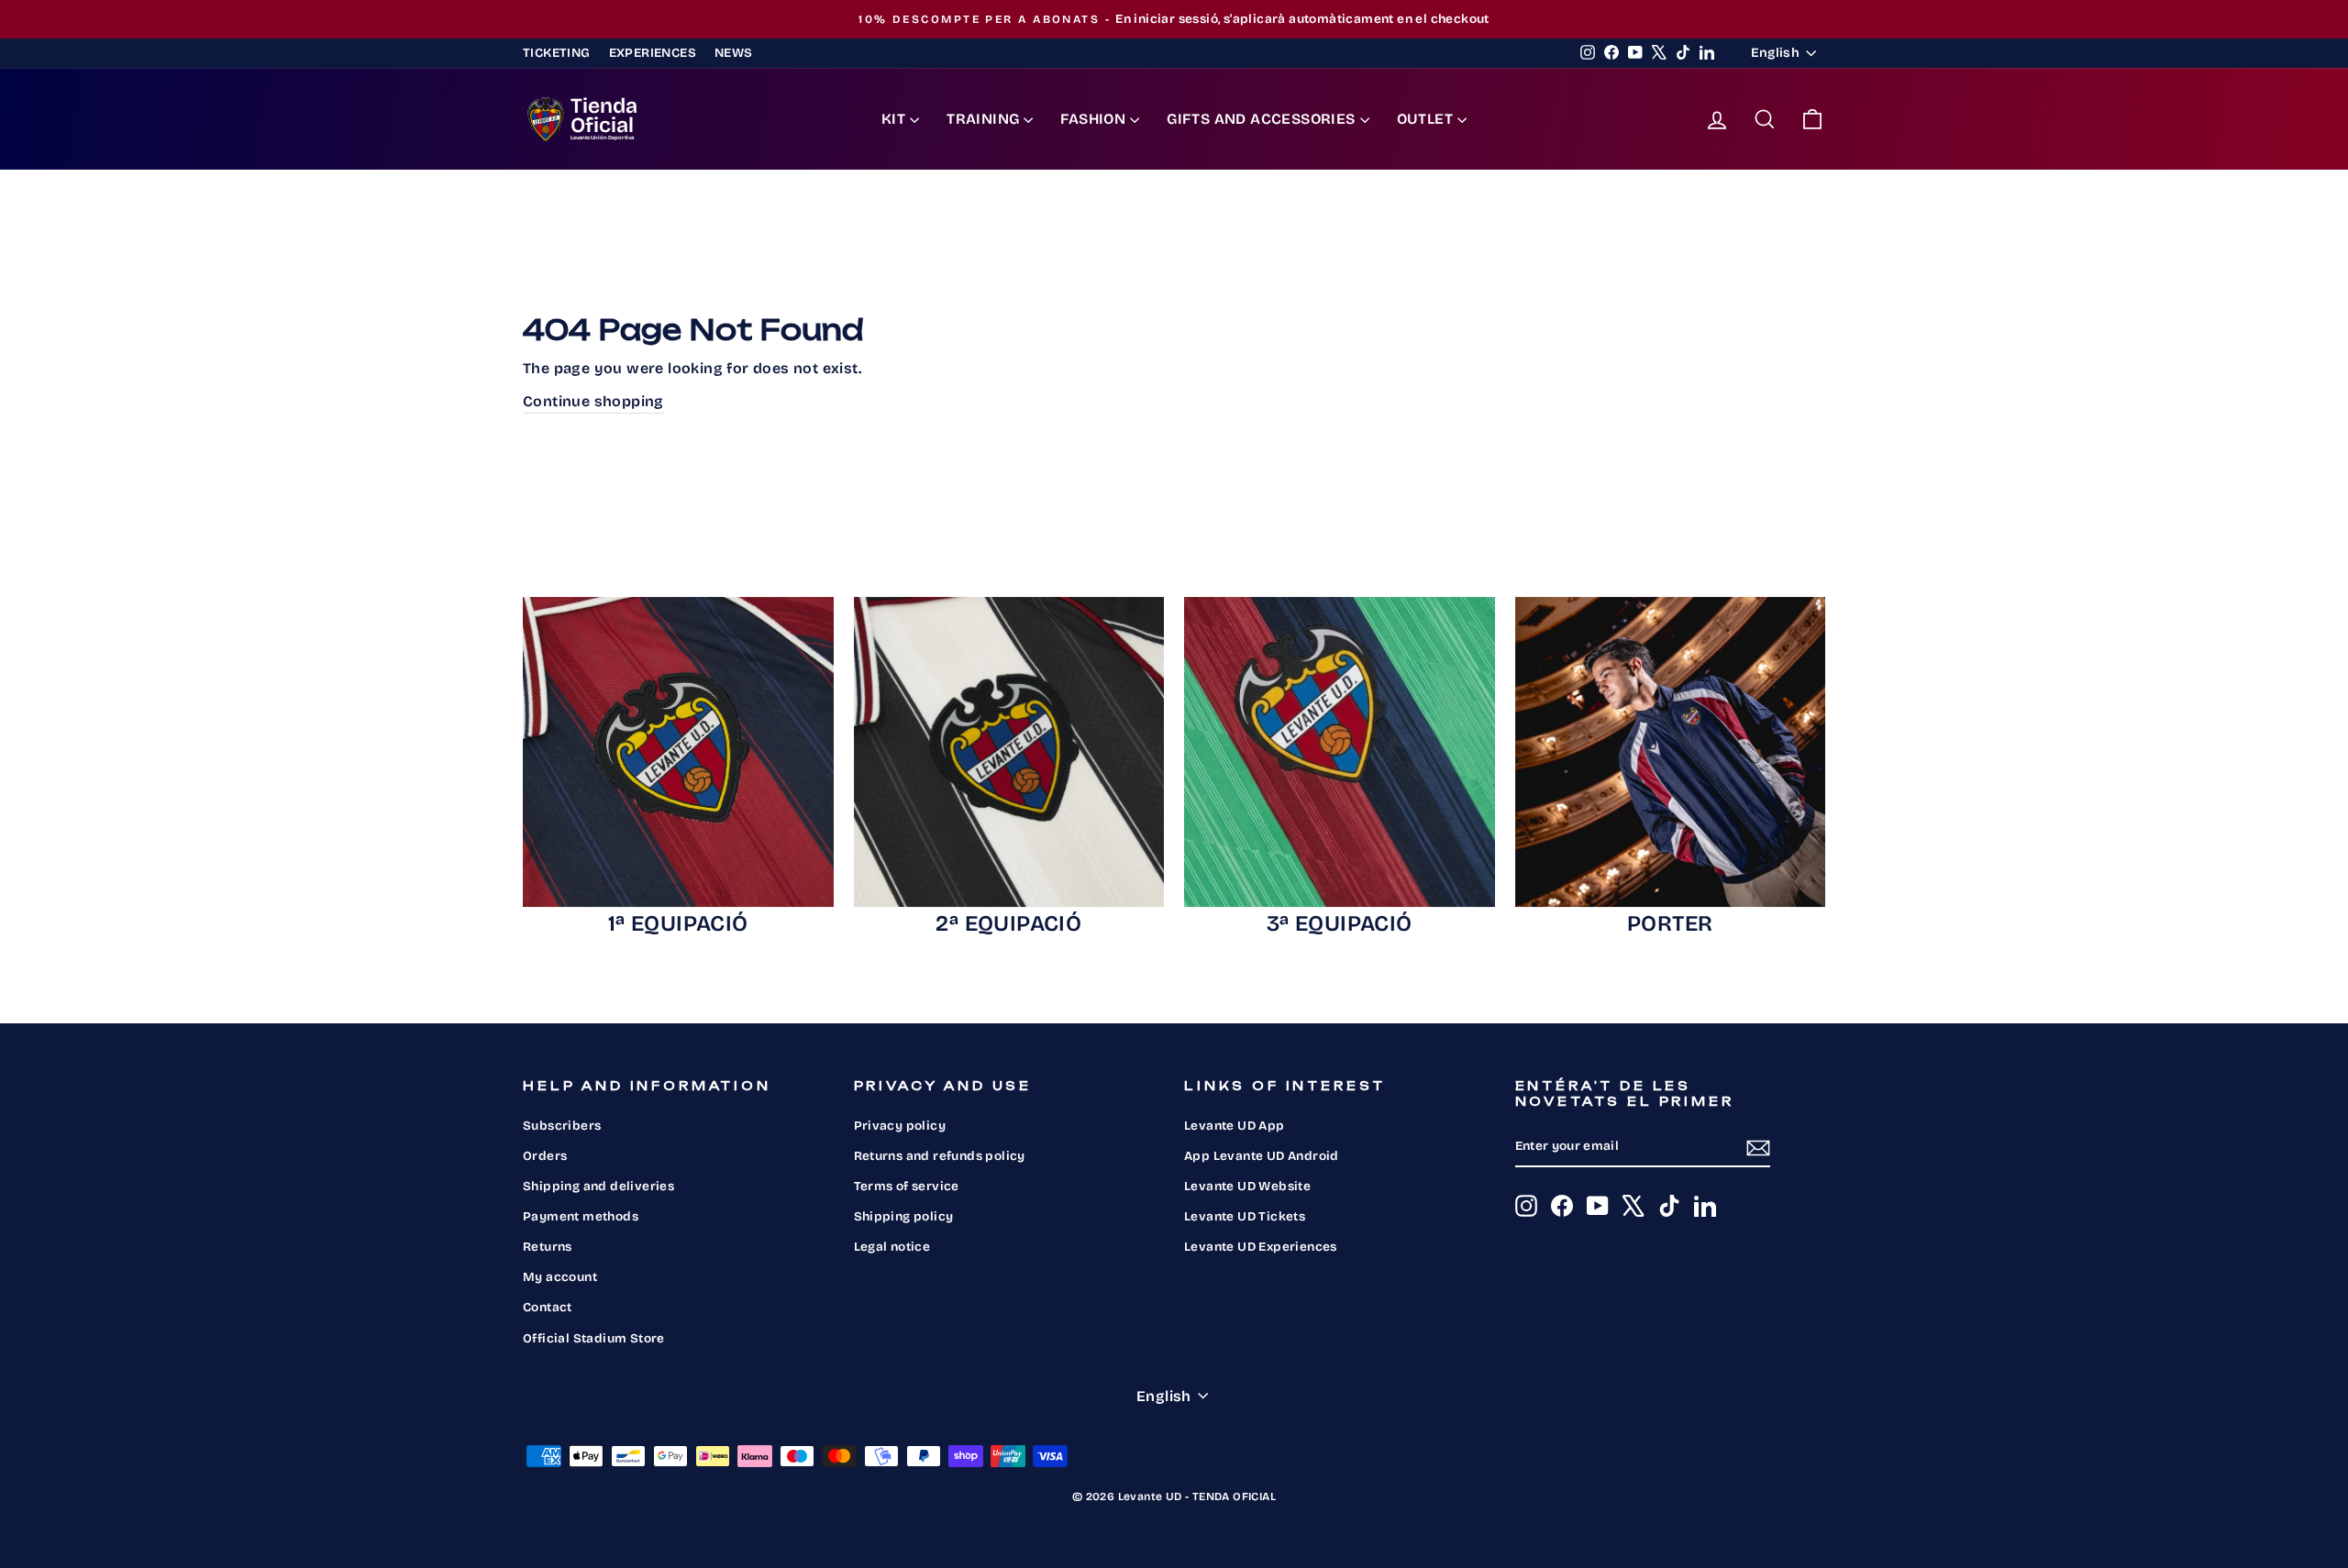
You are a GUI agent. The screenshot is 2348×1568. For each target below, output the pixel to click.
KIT (893, 119)
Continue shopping (593, 401)
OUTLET (1425, 119)
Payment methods (581, 1216)
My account (560, 1277)
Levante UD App (1235, 1126)
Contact (548, 1307)
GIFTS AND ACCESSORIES (1261, 119)
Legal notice (892, 1247)
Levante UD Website (1247, 1186)
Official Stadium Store (594, 1338)
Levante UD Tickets (1245, 1216)
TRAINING (983, 119)
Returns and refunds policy (940, 1156)
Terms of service (907, 1186)
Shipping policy (904, 1216)
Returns (548, 1247)
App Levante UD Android (1262, 1156)
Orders (545, 1156)
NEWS (734, 53)
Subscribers (562, 1126)
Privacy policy (900, 1126)
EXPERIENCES (653, 53)
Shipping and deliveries (598, 1186)
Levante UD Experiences (1261, 1247)
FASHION (1093, 119)
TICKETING (557, 53)
